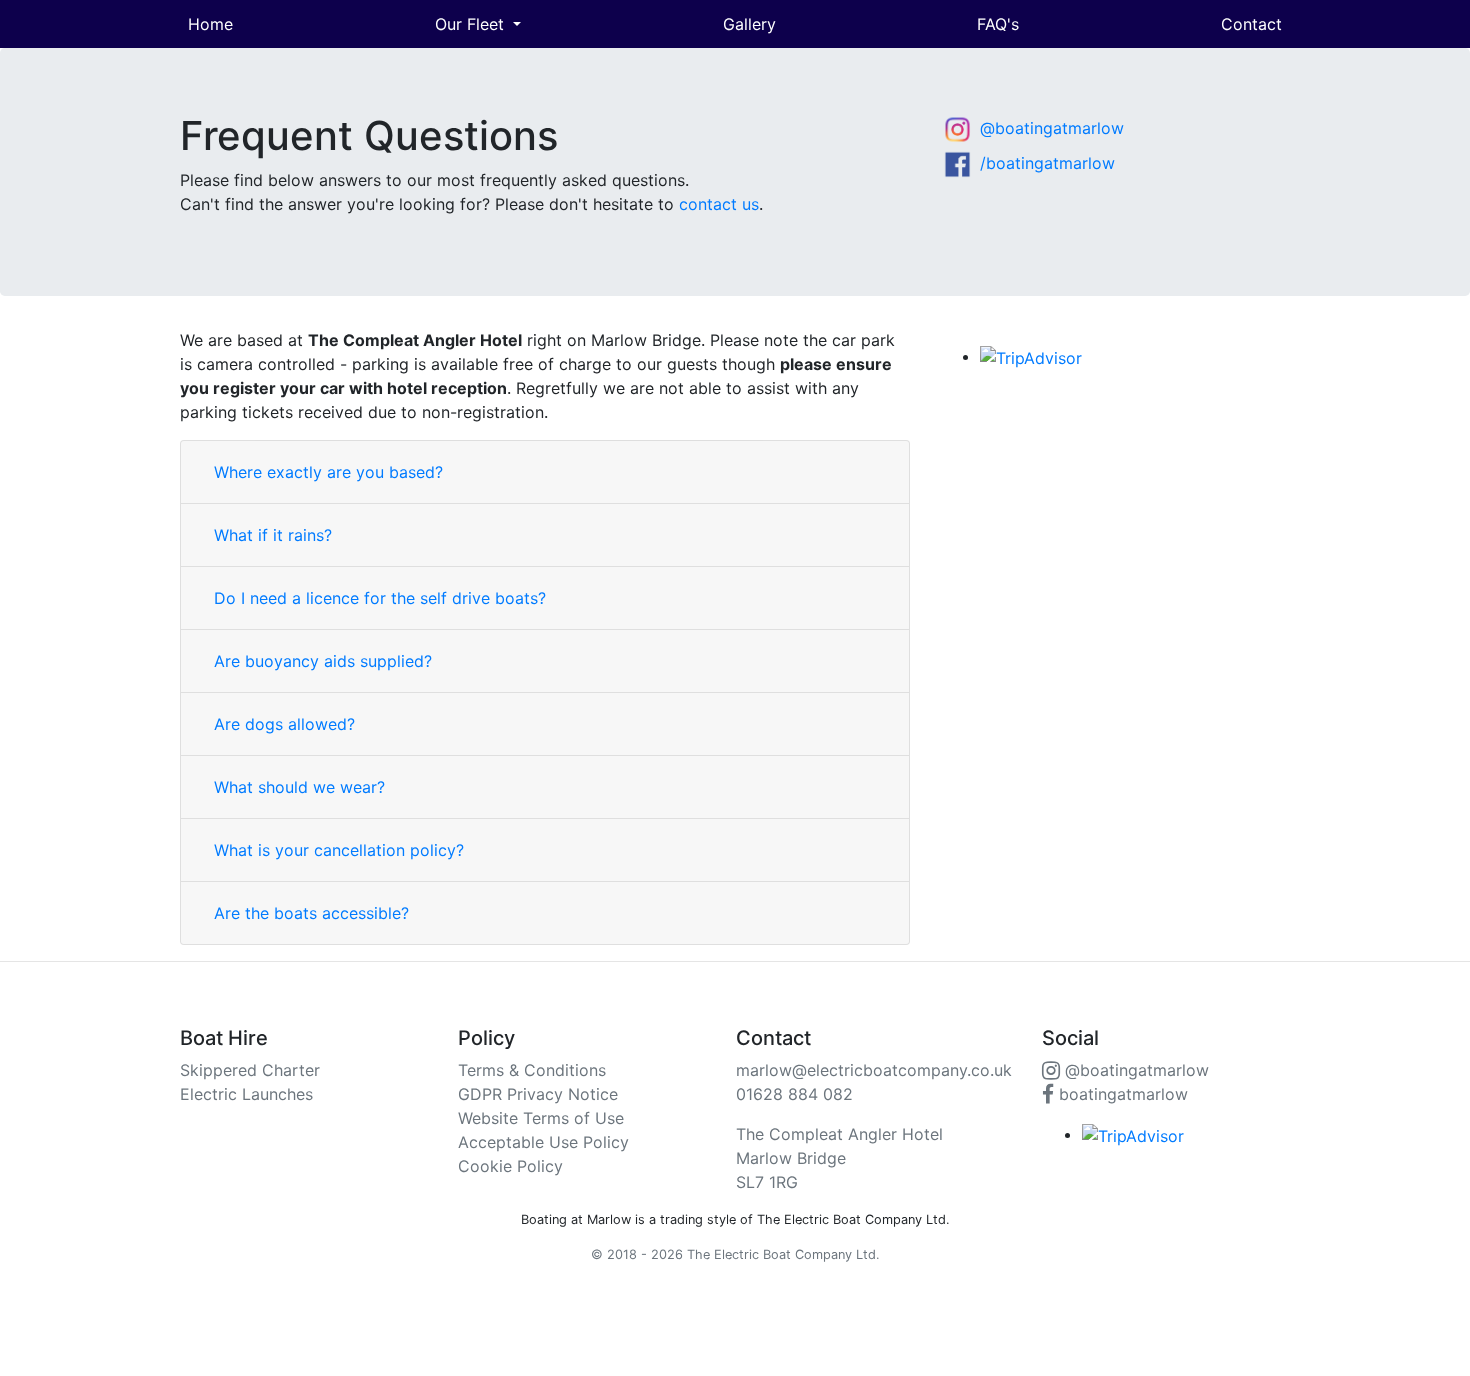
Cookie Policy (510, 1166)
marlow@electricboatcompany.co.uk (874, 1070)
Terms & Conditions (532, 1070)
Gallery (749, 24)
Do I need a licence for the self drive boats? (380, 598)
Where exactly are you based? (328, 472)
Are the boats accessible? (311, 913)
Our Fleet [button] (472, 24)
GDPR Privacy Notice (538, 1094)
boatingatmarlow (1121, 1094)
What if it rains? (273, 535)
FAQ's (998, 24)
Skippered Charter (250, 1070)
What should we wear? (299, 787)
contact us (719, 204)
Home (210, 24)
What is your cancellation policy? (339, 850)
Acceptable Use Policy (543, 1142)
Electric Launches (246, 1094)
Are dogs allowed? (284, 724)
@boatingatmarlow (1049, 128)
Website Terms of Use (541, 1118)
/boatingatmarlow (1045, 163)
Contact (1251, 24)
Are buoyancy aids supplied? (323, 661)
